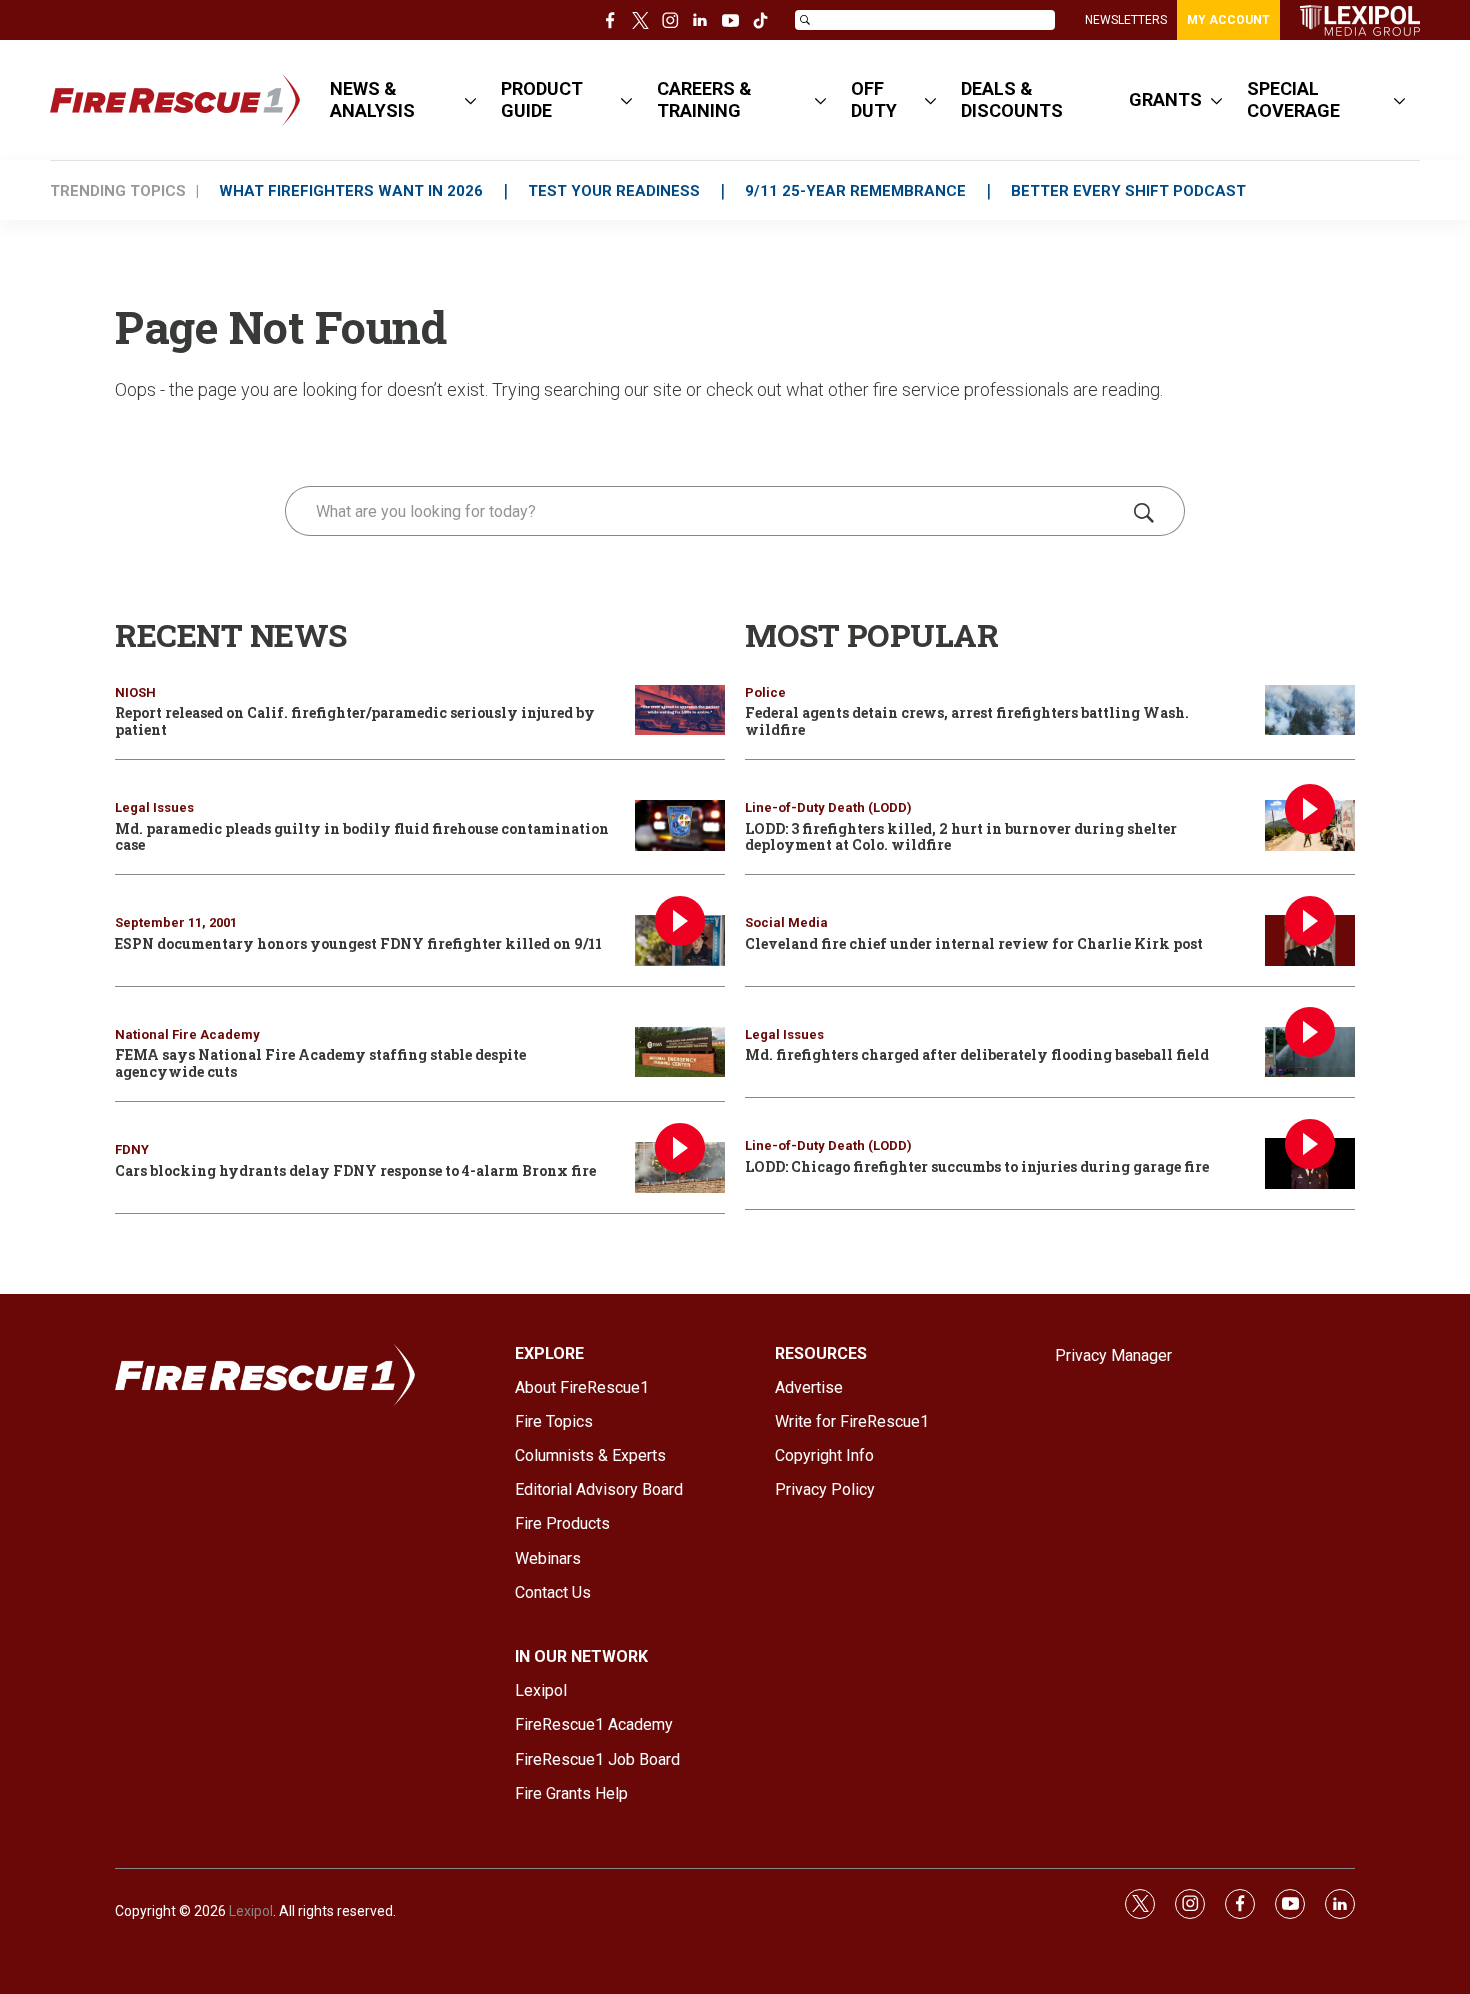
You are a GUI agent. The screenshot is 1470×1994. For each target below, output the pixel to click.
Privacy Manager (1113, 1355)
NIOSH (135, 692)
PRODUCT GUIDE (542, 99)
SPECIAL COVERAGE (1293, 99)
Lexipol (251, 1911)
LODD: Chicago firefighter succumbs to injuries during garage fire (977, 1166)
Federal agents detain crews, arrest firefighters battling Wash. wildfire (967, 721)
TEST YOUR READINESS (614, 191)
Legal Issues (154, 807)
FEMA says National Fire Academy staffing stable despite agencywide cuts (320, 1063)
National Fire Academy (187, 1034)
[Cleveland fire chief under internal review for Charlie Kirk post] (1310, 940)
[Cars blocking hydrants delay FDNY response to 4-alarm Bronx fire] (680, 1167)
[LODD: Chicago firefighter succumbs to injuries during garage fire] (1310, 1163)
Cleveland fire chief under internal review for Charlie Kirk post (974, 943)
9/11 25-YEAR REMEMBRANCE (855, 191)
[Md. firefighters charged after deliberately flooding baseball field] (1310, 1052)
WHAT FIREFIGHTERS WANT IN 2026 (351, 191)
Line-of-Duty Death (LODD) (828, 807)
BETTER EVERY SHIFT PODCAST (1128, 191)
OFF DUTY (874, 99)
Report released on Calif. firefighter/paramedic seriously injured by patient (355, 721)
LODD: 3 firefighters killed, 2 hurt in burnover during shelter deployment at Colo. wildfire (961, 837)
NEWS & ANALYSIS (372, 99)
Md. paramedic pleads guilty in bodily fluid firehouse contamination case (362, 837)
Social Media (786, 922)
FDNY (132, 1149)
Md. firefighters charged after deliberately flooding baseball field (977, 1054)
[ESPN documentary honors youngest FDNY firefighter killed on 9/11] (680, 940)
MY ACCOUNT (1228, 20)
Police (765, 692)
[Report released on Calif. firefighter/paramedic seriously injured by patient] (680, 710)
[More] (470, 100)
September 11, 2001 (176, 922)
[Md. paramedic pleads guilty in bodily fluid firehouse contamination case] (680, 825)
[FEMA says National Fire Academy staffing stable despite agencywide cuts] (680, 1052)
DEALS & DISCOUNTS (1012, 99)
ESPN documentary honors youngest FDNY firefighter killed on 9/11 (358, 943)
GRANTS (1165, 99)
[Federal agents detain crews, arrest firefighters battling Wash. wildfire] (1310, 710)
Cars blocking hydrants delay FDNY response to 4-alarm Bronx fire (355, 1170)
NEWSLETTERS (1126, 20)
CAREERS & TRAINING (704, 99)
